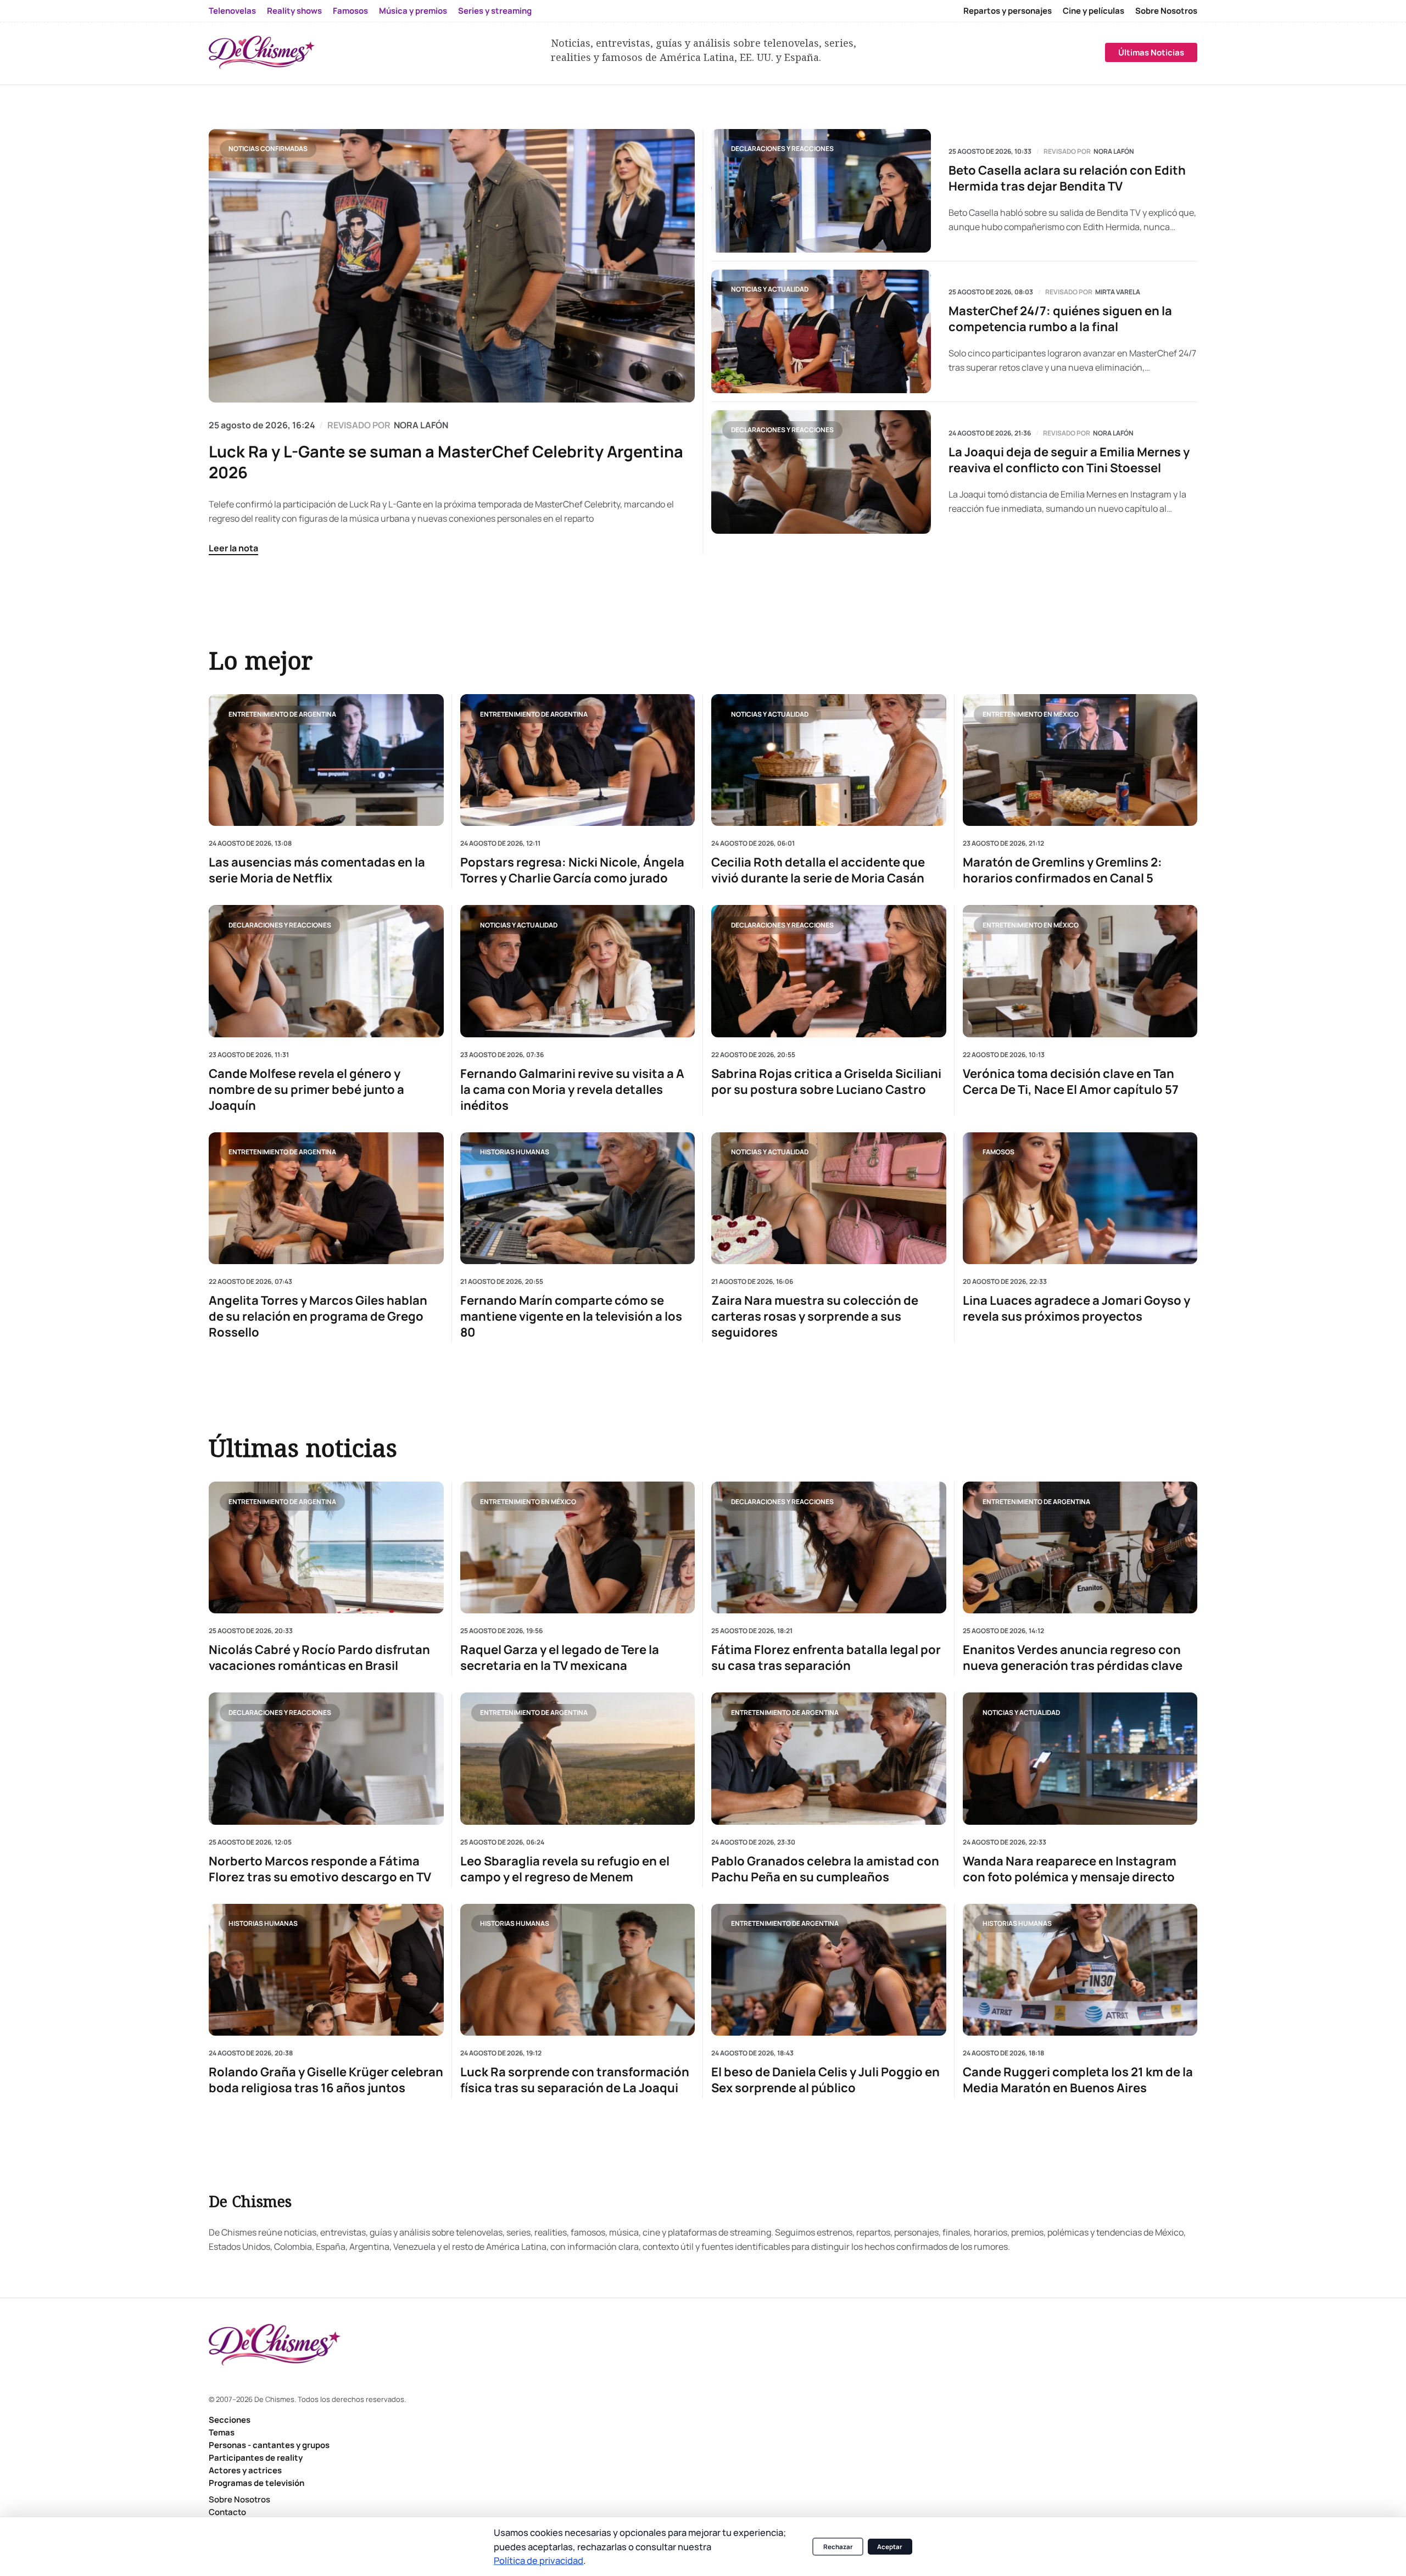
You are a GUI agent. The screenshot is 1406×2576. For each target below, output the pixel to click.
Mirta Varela (1118, 292)
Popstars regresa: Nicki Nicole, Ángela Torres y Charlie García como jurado (572, 870)
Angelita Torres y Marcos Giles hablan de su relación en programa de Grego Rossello (318, 1317)
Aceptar (890, 2547)
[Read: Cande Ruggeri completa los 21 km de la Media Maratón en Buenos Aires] (1080, 1970)
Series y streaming (495, 11)
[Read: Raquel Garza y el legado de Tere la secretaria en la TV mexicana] (578, 1547)
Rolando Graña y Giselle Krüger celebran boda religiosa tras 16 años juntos (326, 2080)
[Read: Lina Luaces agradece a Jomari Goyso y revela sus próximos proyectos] (1080, 1198)
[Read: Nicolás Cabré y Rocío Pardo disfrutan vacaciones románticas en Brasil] (326, 1547)
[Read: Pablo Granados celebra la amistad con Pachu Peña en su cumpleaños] (829, 1758)
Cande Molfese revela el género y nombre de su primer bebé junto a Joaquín (306, 1089)
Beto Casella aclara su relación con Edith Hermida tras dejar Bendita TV (1067, 178)
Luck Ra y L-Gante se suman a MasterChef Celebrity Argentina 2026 (446, 462)
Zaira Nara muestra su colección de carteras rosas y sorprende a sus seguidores (815, 1317)
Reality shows (294, 11)
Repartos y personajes (1008, 11)
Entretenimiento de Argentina (282, 714)
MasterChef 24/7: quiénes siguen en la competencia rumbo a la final (1060, 319)
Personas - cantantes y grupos (269, 2445)
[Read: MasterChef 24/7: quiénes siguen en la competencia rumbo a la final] (821, 331)
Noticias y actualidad (770, 289)
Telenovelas (232, 11)
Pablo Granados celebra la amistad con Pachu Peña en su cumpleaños (825, 1869)
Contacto (227, 2512)
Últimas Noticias (1151, 52)
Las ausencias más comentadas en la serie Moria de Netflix (317, 870)
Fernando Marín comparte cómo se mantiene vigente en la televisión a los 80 (571, 1317)
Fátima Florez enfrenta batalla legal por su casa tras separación (826, 1658)
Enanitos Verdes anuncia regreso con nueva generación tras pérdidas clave (1073, 1658)
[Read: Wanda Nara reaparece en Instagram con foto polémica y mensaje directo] (1080, 1758)
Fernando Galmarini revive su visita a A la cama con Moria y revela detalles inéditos (572, 1089)
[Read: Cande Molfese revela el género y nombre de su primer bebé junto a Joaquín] (326, 971)
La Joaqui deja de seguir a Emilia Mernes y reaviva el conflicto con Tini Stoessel (1069, 460)
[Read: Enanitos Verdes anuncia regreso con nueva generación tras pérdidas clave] (1080, 1547)
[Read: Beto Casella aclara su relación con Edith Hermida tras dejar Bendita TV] (821, 191)
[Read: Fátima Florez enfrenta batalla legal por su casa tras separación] (829, 1547)
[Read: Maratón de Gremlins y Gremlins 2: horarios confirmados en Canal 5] (1080, 760)
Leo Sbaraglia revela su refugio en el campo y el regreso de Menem (565, 1869)
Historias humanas (515, 1152)
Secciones (230, 2420)
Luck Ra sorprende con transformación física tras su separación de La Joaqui (575, 2080)
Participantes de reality (256, 2458)
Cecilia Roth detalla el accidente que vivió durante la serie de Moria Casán (818, 870)
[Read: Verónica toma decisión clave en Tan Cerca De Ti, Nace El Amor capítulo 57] (1080, 971)
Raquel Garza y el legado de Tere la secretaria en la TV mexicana (560, 1658)
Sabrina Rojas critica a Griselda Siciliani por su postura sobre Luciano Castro (826, 1081)
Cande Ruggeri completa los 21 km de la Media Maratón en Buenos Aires (1078, 2080)
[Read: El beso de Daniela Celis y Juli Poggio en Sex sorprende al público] (829, 1970)
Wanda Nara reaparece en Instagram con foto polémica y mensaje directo (1070, 1869)
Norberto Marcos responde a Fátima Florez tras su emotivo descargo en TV (320, 1869)
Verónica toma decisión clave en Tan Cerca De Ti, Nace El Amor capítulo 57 (1071, 1081)
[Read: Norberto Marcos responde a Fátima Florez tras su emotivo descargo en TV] (326, 1758)
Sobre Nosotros (1166, 11)
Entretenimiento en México (1031, 714)
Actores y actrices (245, 2470)
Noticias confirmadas (268, 149)
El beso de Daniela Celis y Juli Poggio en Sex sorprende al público (825, 2080)
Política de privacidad (539, 2560)
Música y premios (413, 11)
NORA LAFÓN (421, 425)
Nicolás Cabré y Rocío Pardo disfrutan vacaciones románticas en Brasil (319, 1658)
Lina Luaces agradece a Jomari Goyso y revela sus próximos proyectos (1076, 1309)
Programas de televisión (256, 2483)
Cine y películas (1093, 11)
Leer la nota (233, 548)
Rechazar (838, 2547)
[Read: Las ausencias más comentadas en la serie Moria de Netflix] (326, 760)
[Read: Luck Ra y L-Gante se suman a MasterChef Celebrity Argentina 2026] (452, 266)
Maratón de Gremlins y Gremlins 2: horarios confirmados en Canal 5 (1062, 870)
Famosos (350, 11)
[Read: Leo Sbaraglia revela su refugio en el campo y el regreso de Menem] (578, 1758)
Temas (222, 2432)
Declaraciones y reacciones (782, 149)
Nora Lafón (1114, 152)
